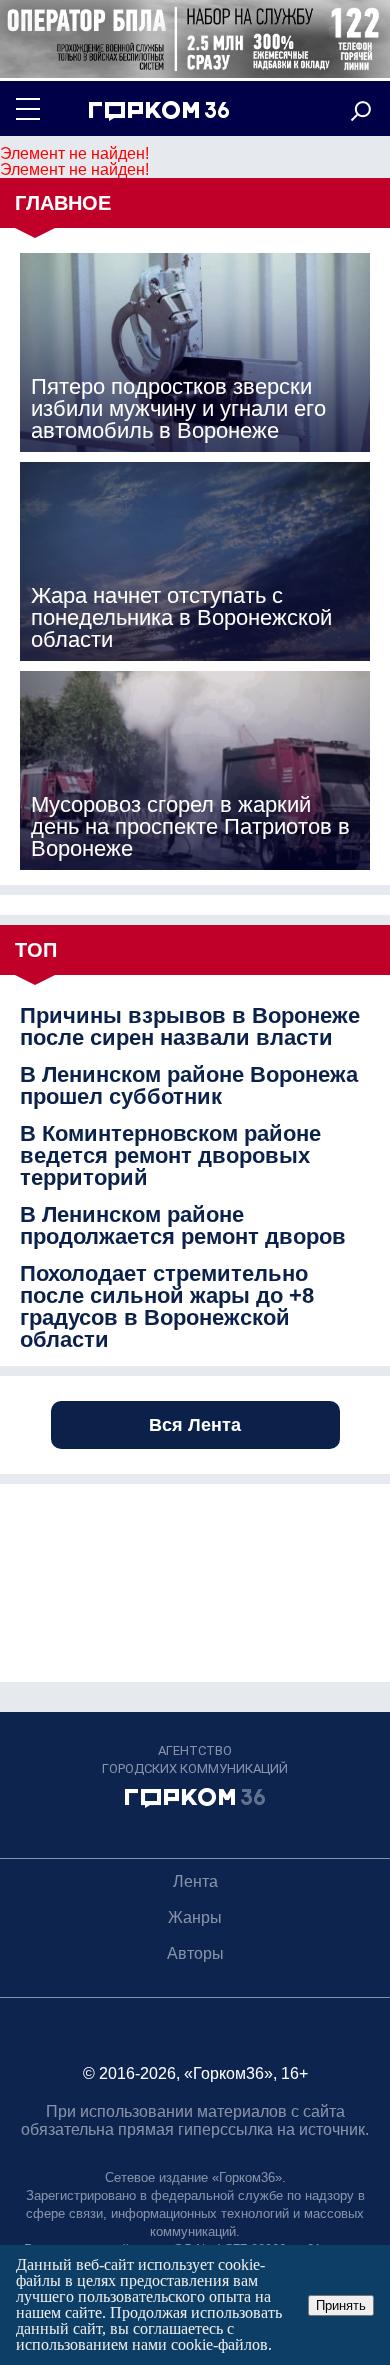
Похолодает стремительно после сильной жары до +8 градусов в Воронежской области (167, 1307)
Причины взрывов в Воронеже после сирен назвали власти (190, 1027)
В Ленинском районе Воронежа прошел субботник (189, 1086)
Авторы (195, 1953)
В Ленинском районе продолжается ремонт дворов (183, 1226)
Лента (195, 1881)
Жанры (195, 1917)
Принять (341, 2305)
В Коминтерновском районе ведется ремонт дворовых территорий (170, 1156)
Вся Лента (195, 1425)
